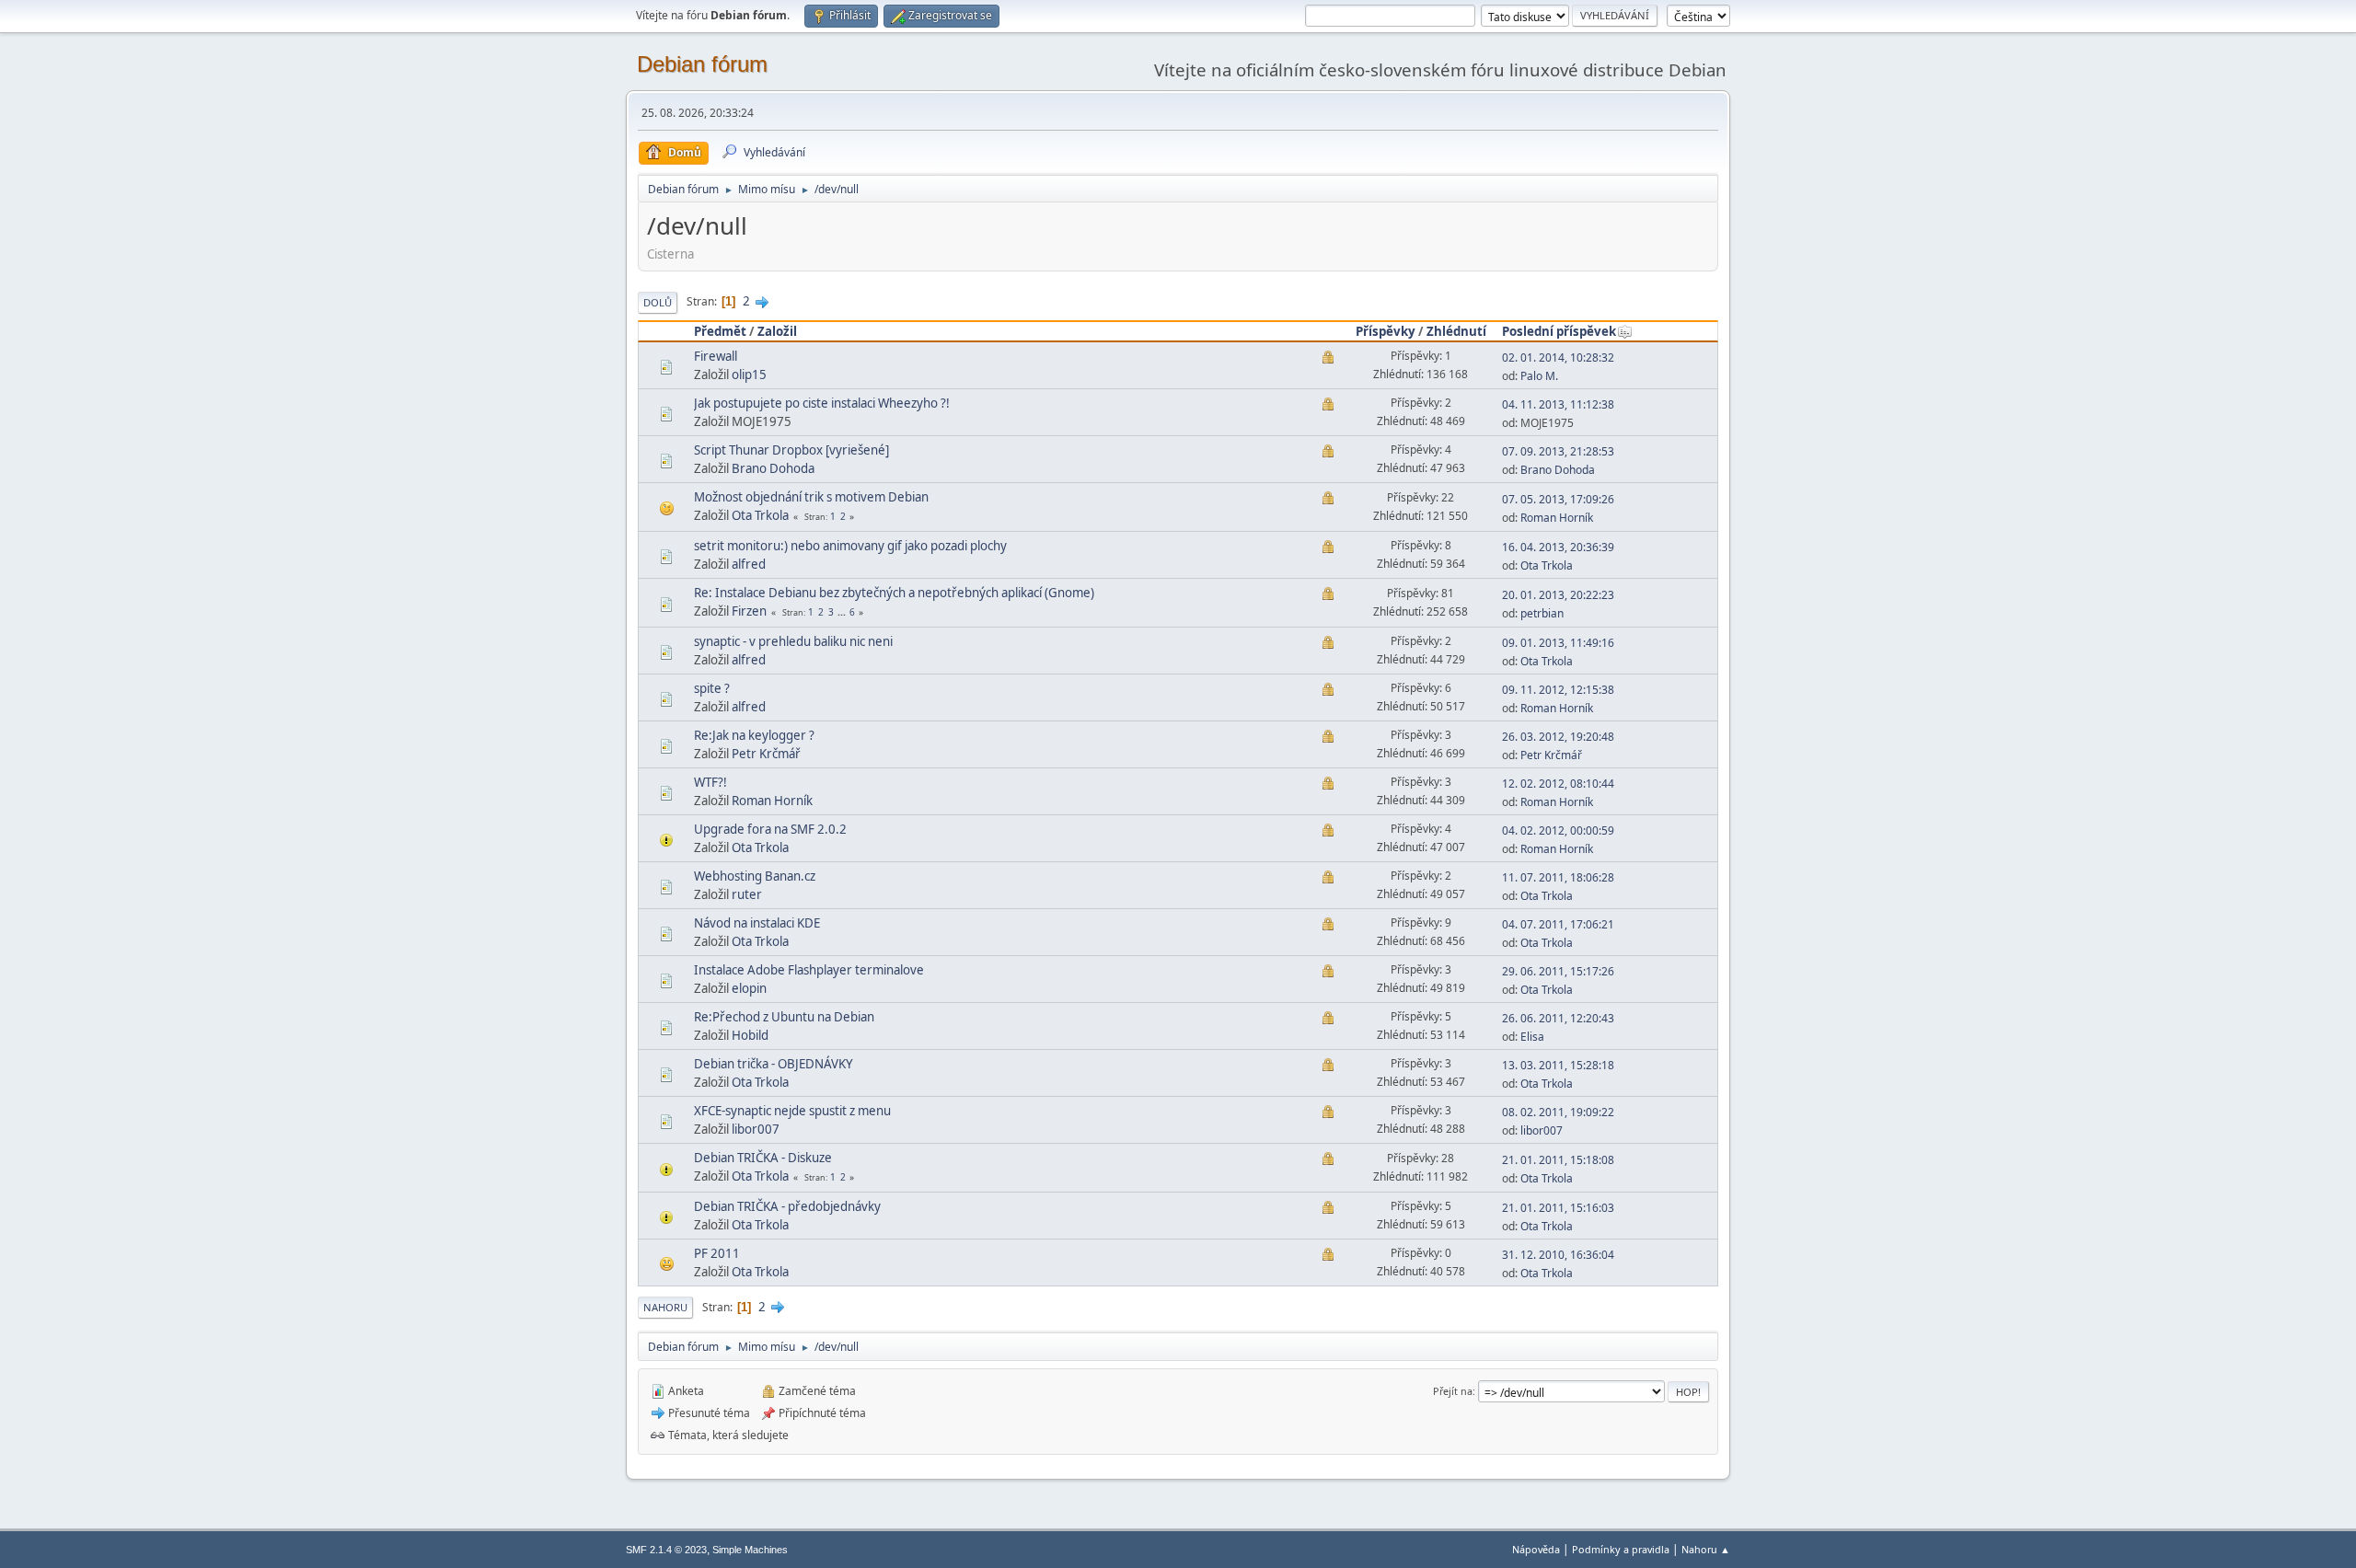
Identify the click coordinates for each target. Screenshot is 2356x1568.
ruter (747, 894)
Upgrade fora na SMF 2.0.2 (770, 829)
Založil (777, 331)
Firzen (749, 611)
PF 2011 (717, 1253)
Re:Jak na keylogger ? (754, 735)
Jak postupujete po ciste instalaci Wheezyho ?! (822, 403)
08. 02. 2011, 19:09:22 (1558, 1112)
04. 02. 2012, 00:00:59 (1558, 830)
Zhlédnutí (1456, 331)
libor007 (756, 1129)
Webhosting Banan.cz (755, 876)
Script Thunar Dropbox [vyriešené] (791, 450)
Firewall (716, 356)
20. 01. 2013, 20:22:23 (1558, 595)
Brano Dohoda (773, 468)
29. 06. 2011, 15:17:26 (1558, 971)
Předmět (720, 331)
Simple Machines (750, 1550)
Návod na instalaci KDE (757, 923)
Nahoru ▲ (1706, 1549)
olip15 (749, 375)
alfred (749, 564)
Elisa (1532, 1037)
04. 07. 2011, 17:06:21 (1558, 924)
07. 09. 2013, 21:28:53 (1558, 451)
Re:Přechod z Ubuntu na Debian (784, 1017)
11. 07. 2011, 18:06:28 (1558, 877)
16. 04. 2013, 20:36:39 (1558, 547)
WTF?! (710, 782)
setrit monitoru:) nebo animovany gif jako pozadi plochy (850, 546)
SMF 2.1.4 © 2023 (666, 1550)
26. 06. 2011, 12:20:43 (1558, 1018)
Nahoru (665, 1307)
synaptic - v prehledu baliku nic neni (793, 641)
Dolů (658, 302)
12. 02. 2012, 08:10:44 (1558, 784)
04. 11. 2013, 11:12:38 (1558, 404)
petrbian (1542, 613)
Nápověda (1536, 1549)
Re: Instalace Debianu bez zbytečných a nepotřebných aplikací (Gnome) (894, 593)
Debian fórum (702, 64)
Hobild (750, 1035)
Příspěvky (1386, 331)
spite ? (712, 688)
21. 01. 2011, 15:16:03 (1558, 1208)
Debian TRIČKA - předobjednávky (787, 1206)
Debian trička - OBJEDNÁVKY (774, 1064)
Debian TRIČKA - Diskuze (763, 1158)
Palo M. (1539, 376)
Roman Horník (1557, 518)
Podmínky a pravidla (1621, 1549)
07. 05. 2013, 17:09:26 (1558, 499)
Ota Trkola (760, 515)
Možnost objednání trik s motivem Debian (811, 497)
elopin (749, 988)
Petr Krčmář (766, 754)
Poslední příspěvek (1559, 331)
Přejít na (1453, 1391)
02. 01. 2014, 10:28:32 (1558, 357)
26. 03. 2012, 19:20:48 (1558, 737)
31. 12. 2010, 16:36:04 (1558, 1255)
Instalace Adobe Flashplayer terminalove (809, 970)
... (843, 612)
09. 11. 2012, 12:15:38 (1558, 690)
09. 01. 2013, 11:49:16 (1558, 643)
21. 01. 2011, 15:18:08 (1558, 1160)
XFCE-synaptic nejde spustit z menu (792, 1111)
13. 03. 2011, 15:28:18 (1558, 1065)
